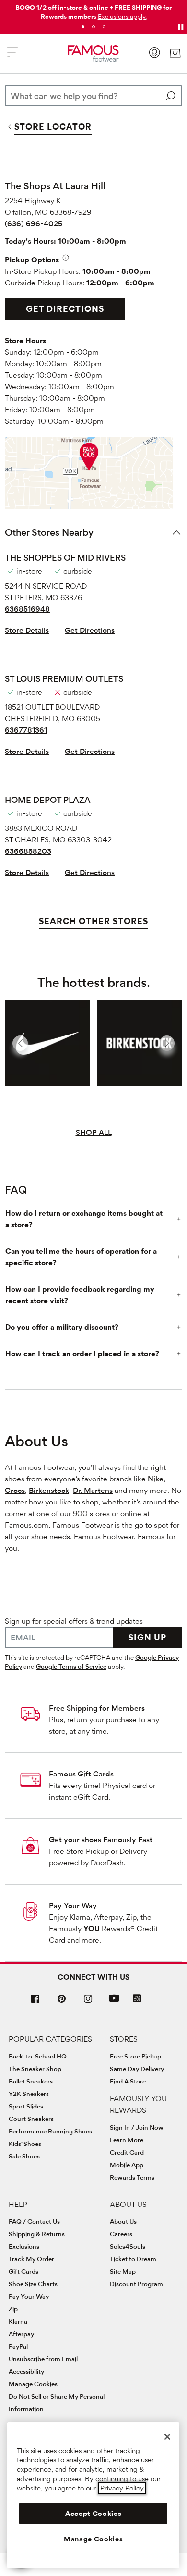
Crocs (15, 1490)
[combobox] (93, 96)
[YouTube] (114, 2003)
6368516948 (27, 609)
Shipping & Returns (37, 2234)
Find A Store (128, 2081)
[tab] (83, 27)
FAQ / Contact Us (34, 2221)
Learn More (127, 2140)
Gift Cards (23, 2271)
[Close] (167, 2437)
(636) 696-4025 (34, 224)
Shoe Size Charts (33, 2284)
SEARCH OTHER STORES (93, 921)
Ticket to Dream (133, 2259)
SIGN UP (147, 1637)
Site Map (123, 2271)
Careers (121, 2234)
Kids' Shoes (25, 2144)
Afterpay (21, 2334)
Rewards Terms (132, 2177)
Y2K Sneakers (29, 2094)
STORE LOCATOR (53, 127)
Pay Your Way (73, 1905)
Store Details (27, 630)
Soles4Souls (128, 2246)
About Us (123, 2221)
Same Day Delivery (137, 2069)
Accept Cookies (93, 2514)
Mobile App (127, 2165)
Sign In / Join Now (137, 2127)
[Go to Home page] (93, 53)
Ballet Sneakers (31, 2081)
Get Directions (65, 309)
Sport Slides (26, 2106)
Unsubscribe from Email (43, 2359)
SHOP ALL (94, 1132)
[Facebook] (35, 2003)
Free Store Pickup (135, 2056)
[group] (47, 1043)
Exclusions (24, 2246)
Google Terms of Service (71, 1666)
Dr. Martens (93, 1490)
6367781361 (26, 730)
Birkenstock (49, 1490)
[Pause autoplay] (180, 27)
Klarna (18, 2321)
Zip (13, 2309)
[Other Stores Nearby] (176, 532)
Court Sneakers (31, 2119)
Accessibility (26, 2371)
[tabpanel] (93, 10)
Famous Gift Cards (81, 1774)
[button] (122, 16)
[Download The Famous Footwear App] (137, 1999)
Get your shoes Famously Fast (101, 1840)
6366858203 (28, 851)
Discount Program (136, 2284)
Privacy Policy (122, 2488)
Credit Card (127, 2152)
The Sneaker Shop (35, 2069)
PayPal (18, 2346)
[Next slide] (167, 1043)
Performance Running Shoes (50, 2131)
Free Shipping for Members (97, 1708)
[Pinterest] (62, 2003)
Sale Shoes (24, 2156)
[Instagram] (88, 2003)
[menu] (12, 56)
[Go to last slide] (20, 1043)
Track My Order (31, 2259)
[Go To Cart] (175, 53)
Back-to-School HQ (38, 2056)
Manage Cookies (33, 2384)
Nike (156, 1479)
